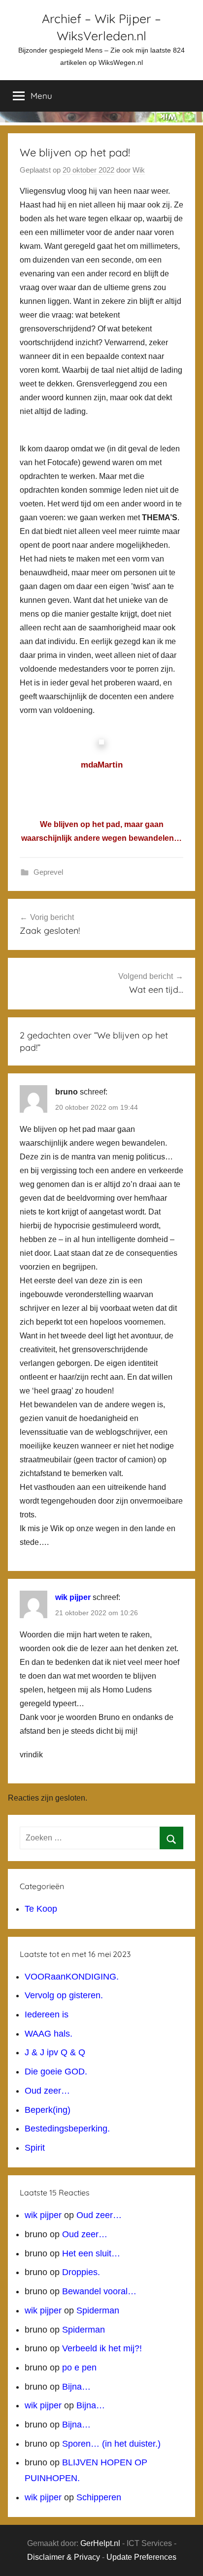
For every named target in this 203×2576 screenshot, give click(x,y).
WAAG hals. (49, 2034)
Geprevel (48, 872)
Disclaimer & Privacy (64, 2557)
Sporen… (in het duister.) (111, 2444)
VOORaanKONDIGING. (72, 1977)
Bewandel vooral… (99, 2291)
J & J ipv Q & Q (55, 2052)
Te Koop (41, 1909)
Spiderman (98, 2310)
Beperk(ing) (48, 2110)
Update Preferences (141, 2557)
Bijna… (76, 2387)
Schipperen (99, 2497)
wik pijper (73, 1597)
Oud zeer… (47, 2091)
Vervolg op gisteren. (64, 1995)
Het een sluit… (91, 2253)
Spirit (35, 2148)
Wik (139, 170)
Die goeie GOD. (56, 2072)
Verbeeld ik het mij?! (102, 2348)
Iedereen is (47, 2014)
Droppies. (81, 2272)
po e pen (79, 2368)
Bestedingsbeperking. (67, 2129)
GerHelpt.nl (100, 2543)
